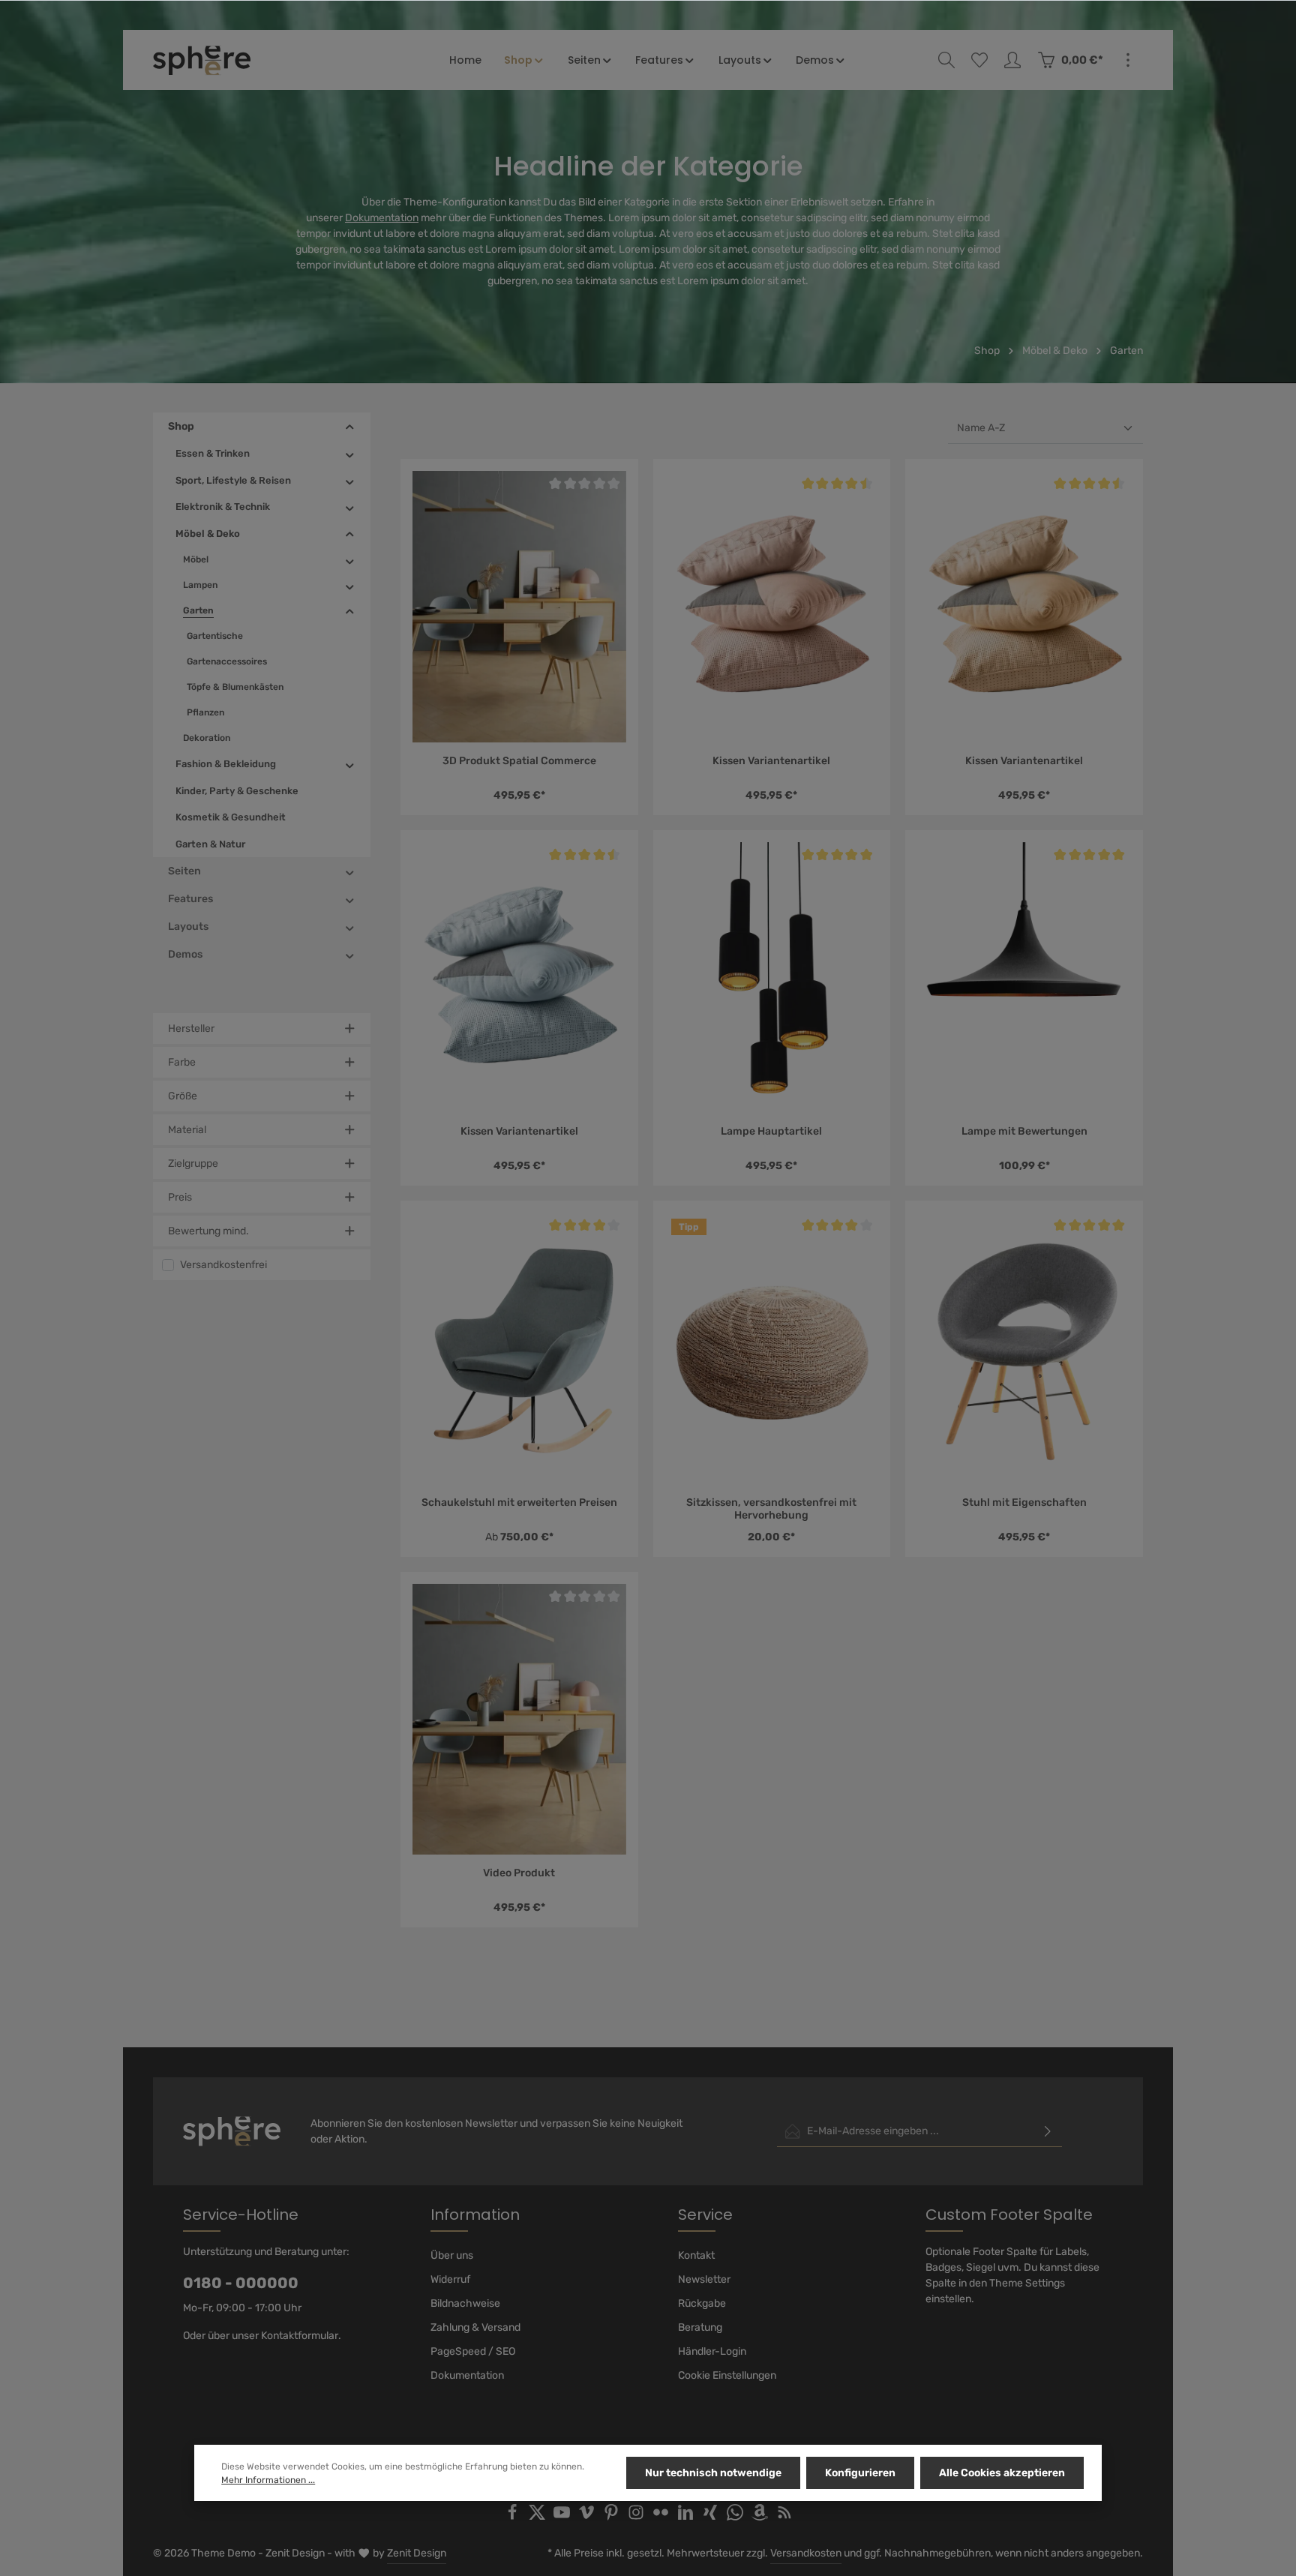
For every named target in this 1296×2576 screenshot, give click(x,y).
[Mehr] (1128, 60)
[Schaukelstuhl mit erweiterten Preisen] (519, 1348)
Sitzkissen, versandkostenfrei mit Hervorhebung (771, 1509)
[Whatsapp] (736, 2517)
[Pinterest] (612, 2517)
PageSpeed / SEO (473, 2351)
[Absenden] (1048, 2131)
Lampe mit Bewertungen (1024, 1131)
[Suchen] (946, 60)
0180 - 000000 (241, 2283)
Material (187, 1130)
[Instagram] (637, 2517)
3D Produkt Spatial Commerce (519, 761)
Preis (180, 1197)
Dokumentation (382, 218)
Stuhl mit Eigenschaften (1024, 1502)
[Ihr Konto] (1012, 60)
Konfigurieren (860, 2473)
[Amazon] (761, 2517)
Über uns (452, 2255)
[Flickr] (662, 2517)
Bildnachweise (465, 2303)
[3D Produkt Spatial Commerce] (519, 606)
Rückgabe (702, 2303)
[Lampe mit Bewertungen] (1024, 978)
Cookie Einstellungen (727, 2375)
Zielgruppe (193, 1164)
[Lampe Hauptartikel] (772, 978)
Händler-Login (712, 2351)
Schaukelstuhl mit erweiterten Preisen (519, 1502)
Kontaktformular (300, 2336)
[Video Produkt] (519, 1719)
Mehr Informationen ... (268, 2480)
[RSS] (784, 2517)
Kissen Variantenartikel (771, 761)
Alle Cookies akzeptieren (1002, 2473)
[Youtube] (563, 2517)
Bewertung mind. (208, 1231)
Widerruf (450, 2279)
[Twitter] (538, 2517)
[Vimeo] (588, 2517)
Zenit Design (417, 2553)
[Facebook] (513, 2517)
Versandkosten (806, 2553)
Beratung (700, 2327)
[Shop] (525, 60)
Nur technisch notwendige (713, 2473)
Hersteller (191, 1029)
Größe (183, 1096)
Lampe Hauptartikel (771, 1131)
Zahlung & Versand (475, 2327)
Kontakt (696, 2255)
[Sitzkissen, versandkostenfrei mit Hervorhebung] (772, 1348)
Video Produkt (519, 1873)
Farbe (182, 1062)
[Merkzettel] (979, 60)
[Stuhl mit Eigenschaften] (1024, 1348)
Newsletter (704, 2279)
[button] (350, 427)
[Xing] (711, 2517)
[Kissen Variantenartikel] (772, 606)
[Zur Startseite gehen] (202, 60)
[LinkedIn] (687, 2517)
